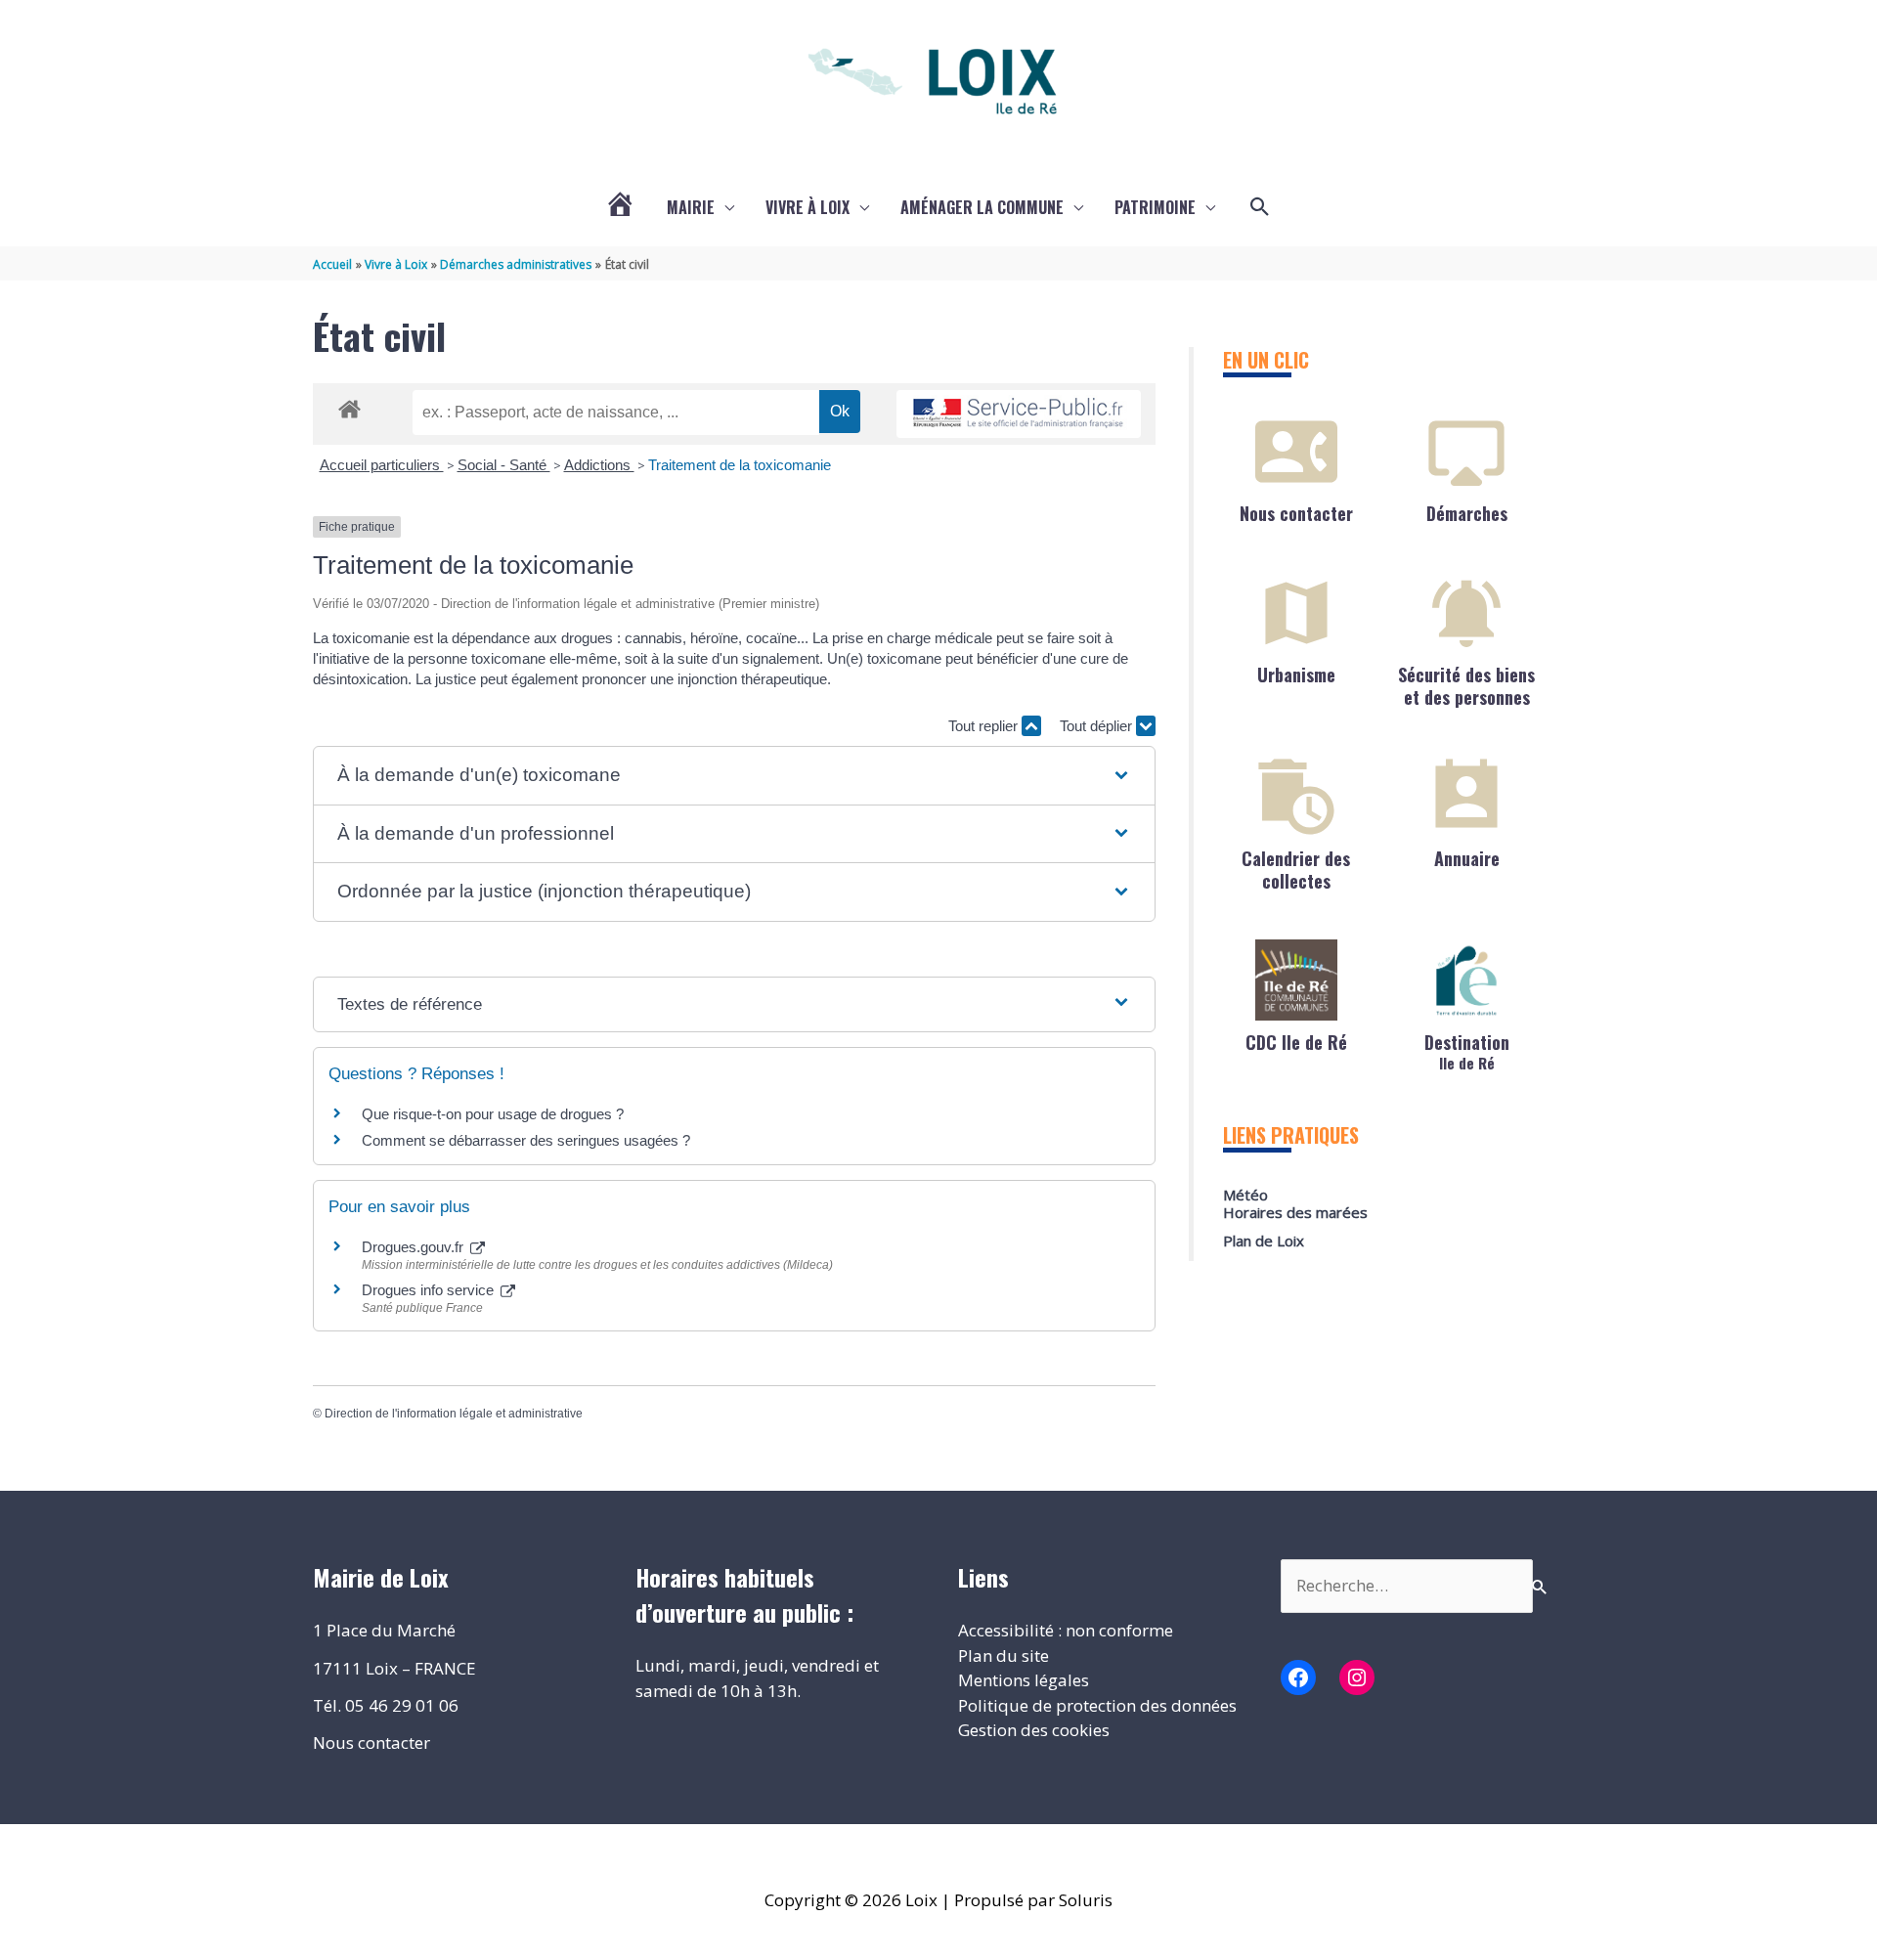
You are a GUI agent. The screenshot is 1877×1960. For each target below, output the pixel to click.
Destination (1467, 1050)
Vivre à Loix (808, 207)
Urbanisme (1296, 675)
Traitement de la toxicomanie (740, 465)
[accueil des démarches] (349, 406)
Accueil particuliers (382, 465)
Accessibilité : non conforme (1066, 1630)
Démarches (1467, 513)
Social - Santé (504, 465)
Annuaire (1467, 858)
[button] (1260, 207)
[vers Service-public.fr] (1019, 414)
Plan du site (1004, 1655)
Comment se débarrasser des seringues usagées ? (526, 1140)
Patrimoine (1155, 207)
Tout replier (985, 726)
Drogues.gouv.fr (415, 1247)
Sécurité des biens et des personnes (1466, 686)
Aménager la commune (982, 207)
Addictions (599, 465)
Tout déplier (1098, 726)
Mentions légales (1024, 1680)
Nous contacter (1296, 513)
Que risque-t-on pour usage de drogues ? (493, 1114)
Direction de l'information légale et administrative (454, 1414)
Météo (1245, 1195)
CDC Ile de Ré (1296, 1042)
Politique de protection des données (1097, 1705)
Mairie (691, 207)
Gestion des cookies (1034, 1730)
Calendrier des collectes (1296, 870)
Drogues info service (430, 1290)
